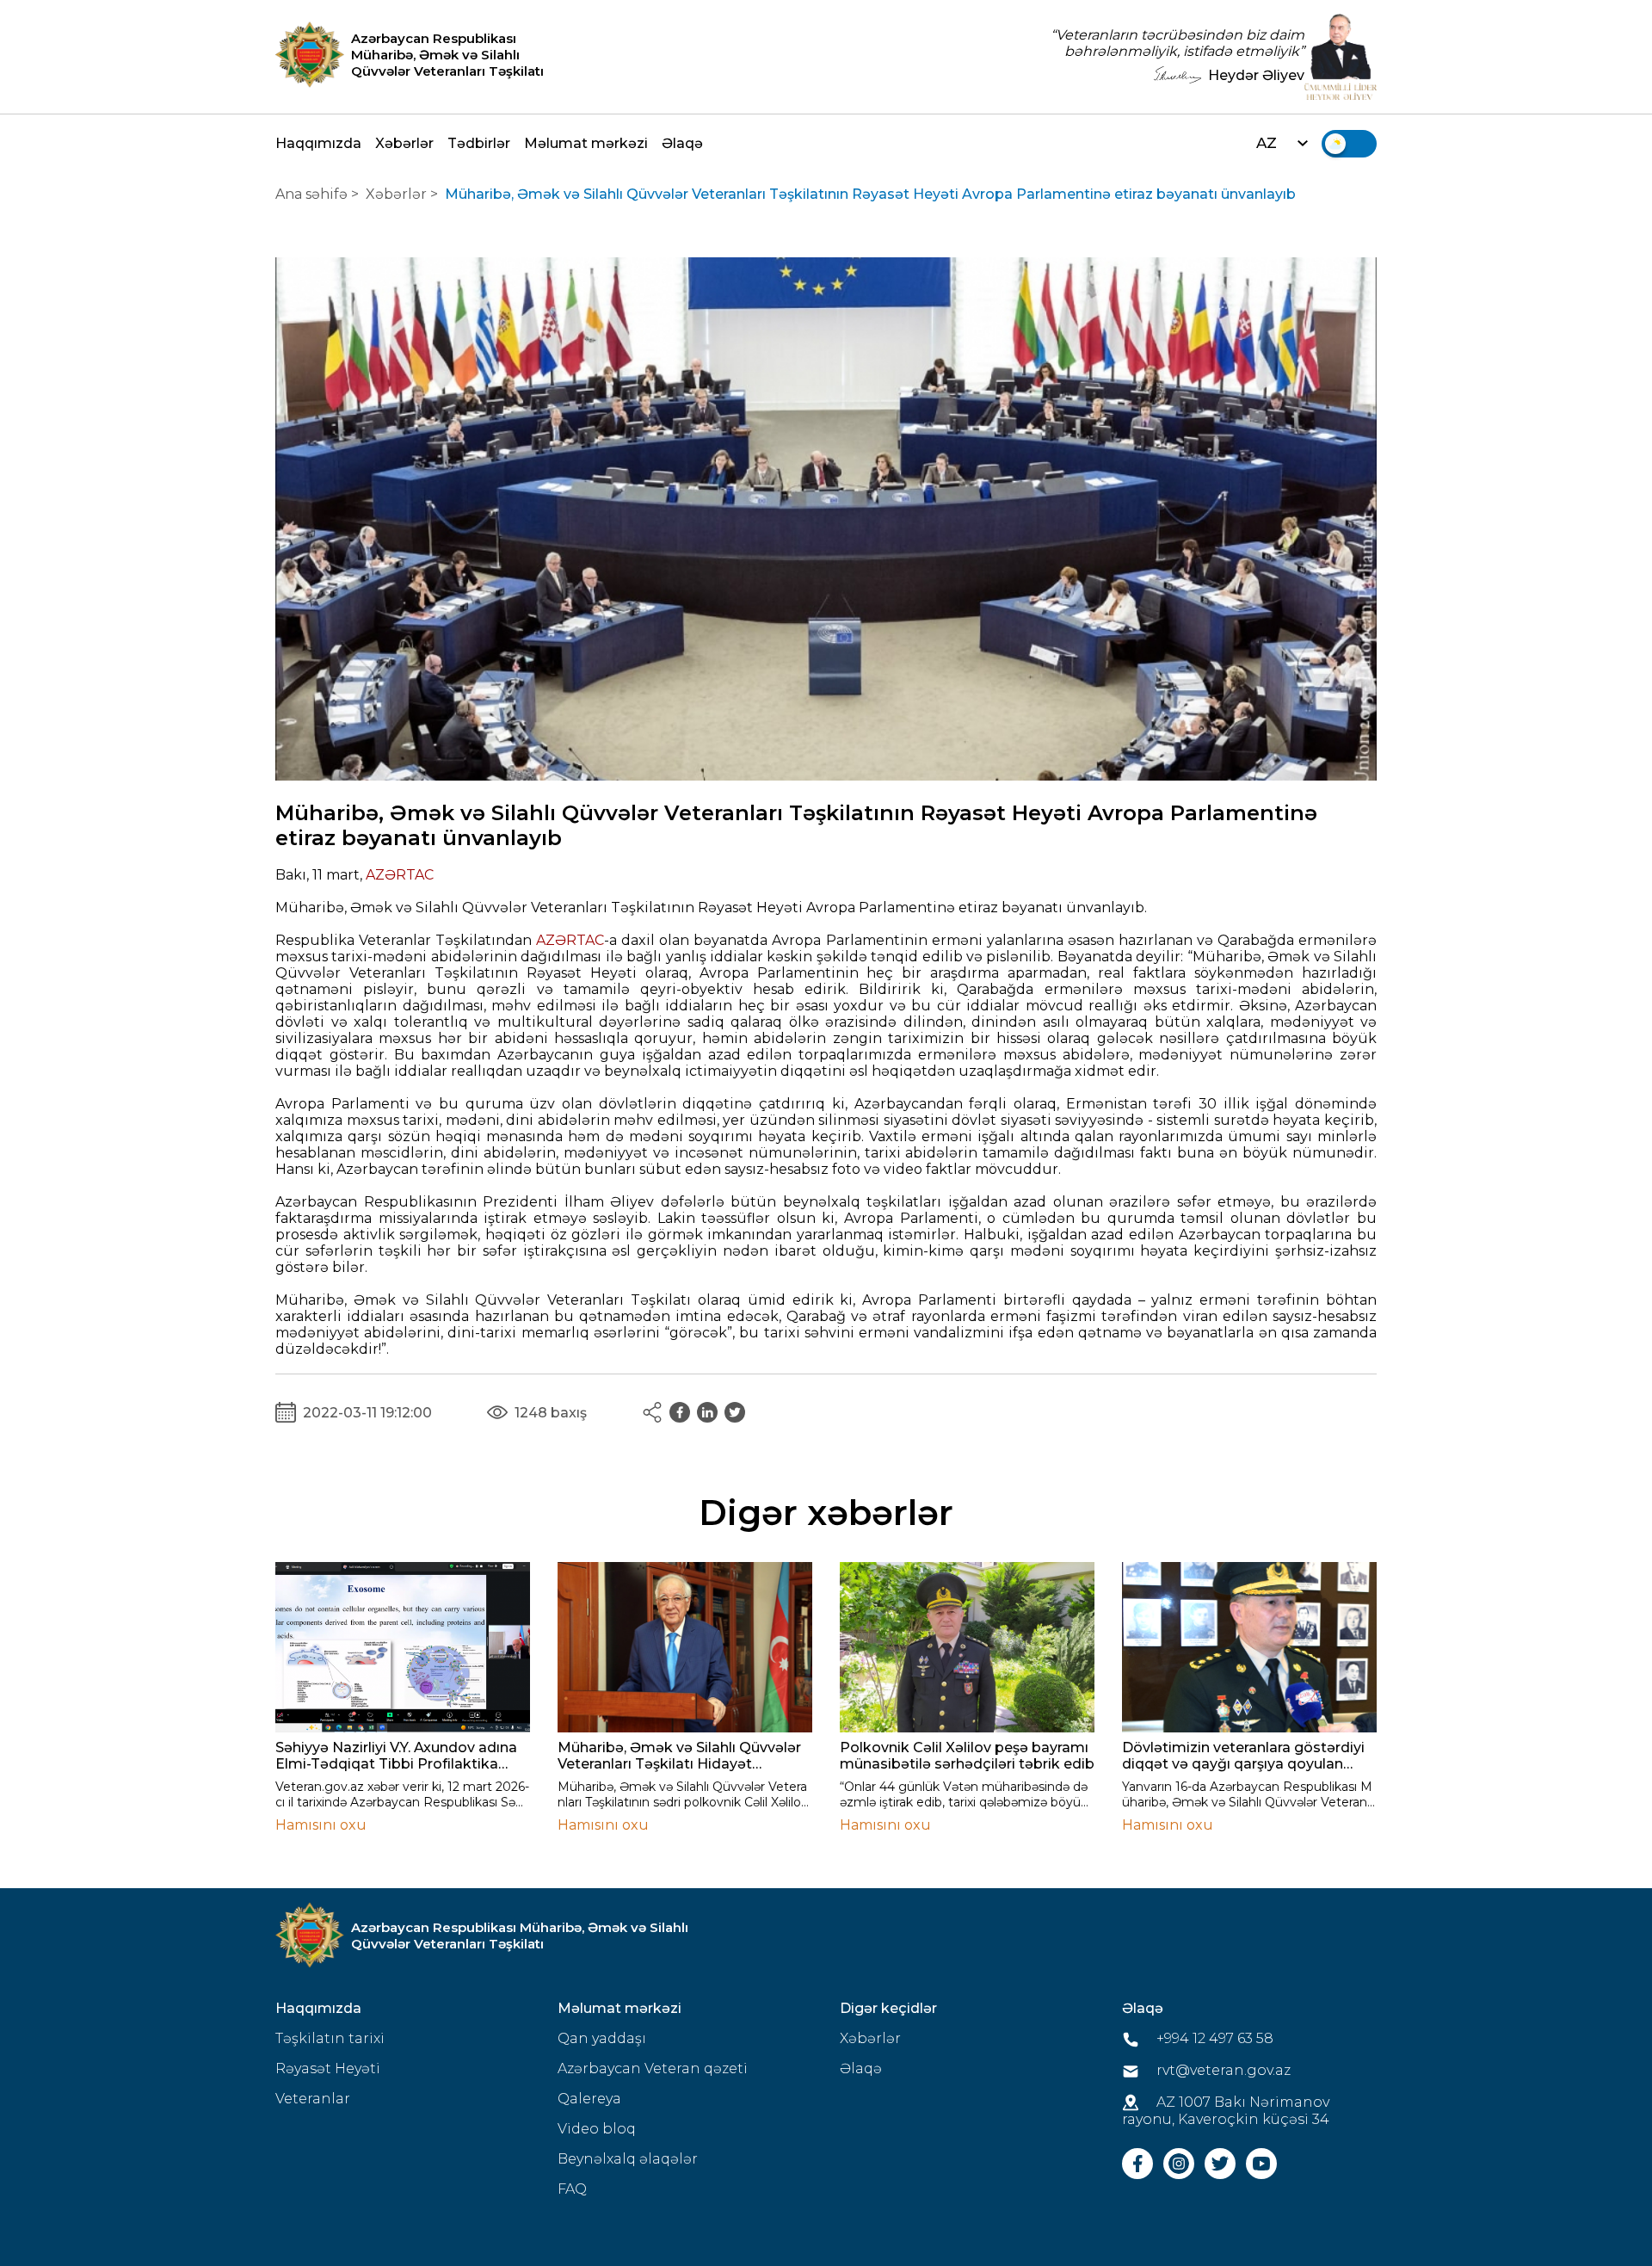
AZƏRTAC (400, 875)
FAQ (572, 2189)
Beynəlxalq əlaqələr (628, 2159)
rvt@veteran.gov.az (1222, 2070)
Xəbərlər (404, 143)
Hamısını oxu (321, 1825)
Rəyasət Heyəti (328, 2068)
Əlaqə (682, 143)
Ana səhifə (311, 194)
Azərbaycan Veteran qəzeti (653, 2068)
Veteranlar (313, 2099)
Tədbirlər (479, 143)
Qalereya (589, 2099)
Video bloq (597, 2129)
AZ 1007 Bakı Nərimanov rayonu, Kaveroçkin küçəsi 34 (1226, 2111)
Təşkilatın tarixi (330, 2038)
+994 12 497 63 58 (1213, 2038)
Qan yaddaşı (602, 2038)
